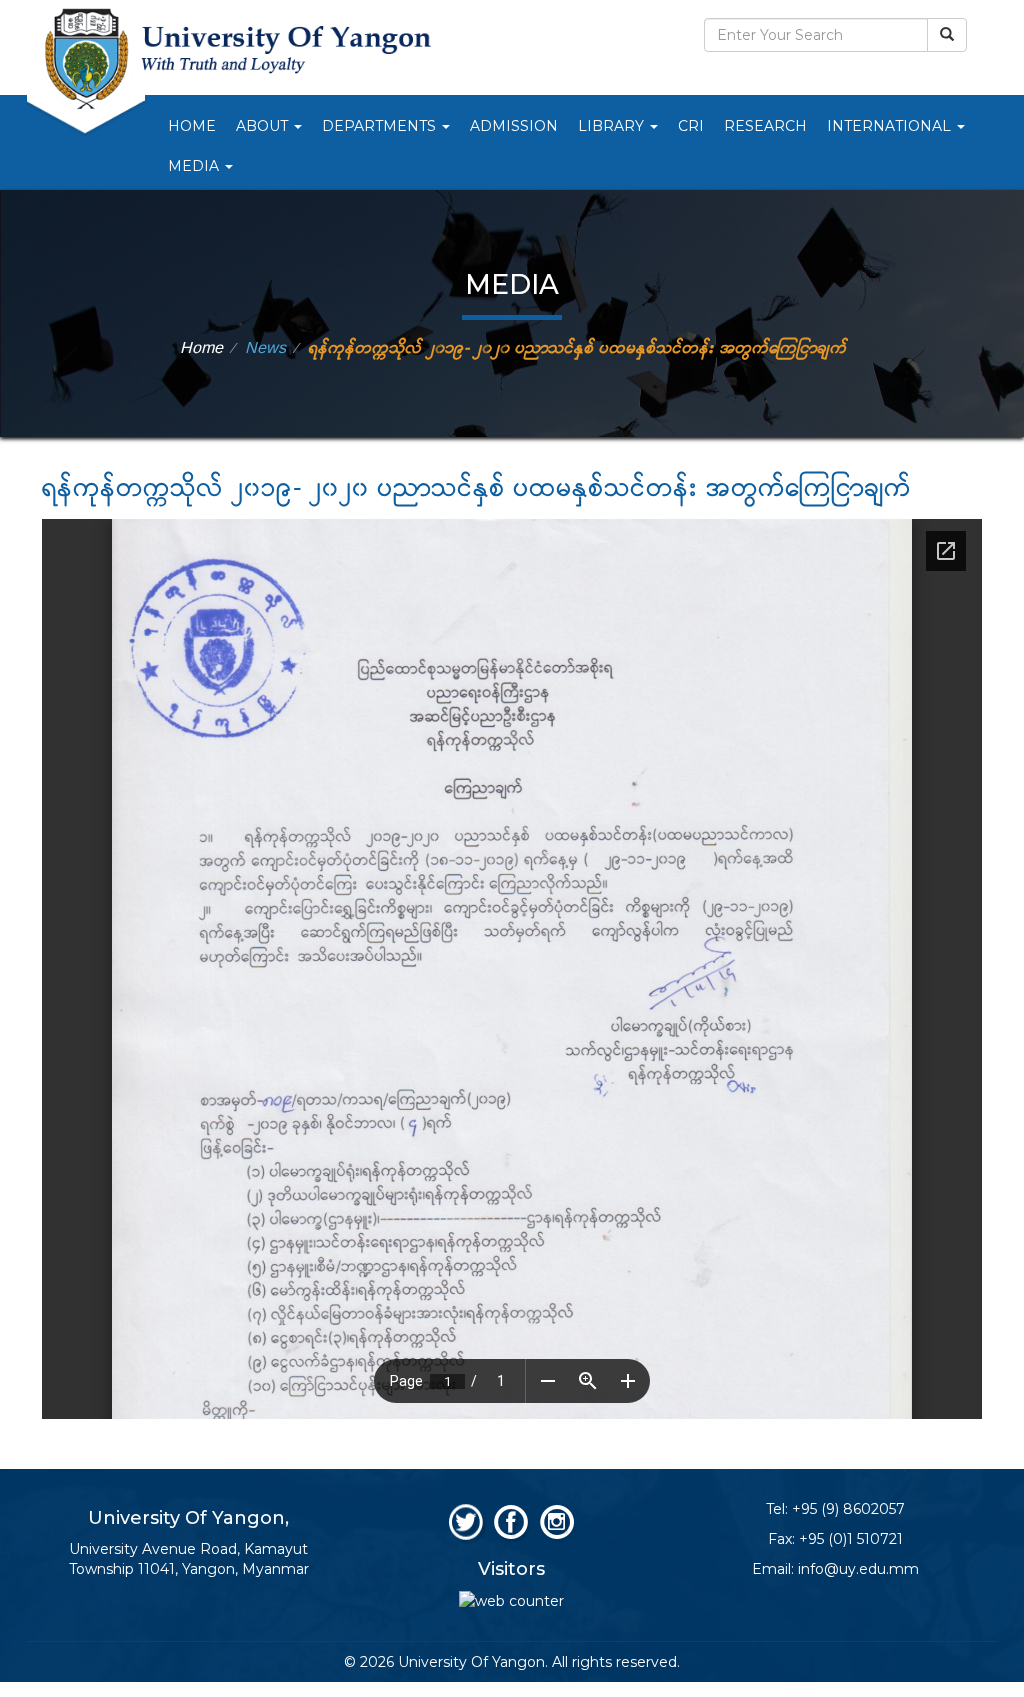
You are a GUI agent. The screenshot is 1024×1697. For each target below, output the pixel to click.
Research (765, 126)
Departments (381, 126)
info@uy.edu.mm (858, 1569)
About (264, 126)
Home (192, 126)
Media (195, 166)
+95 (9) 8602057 (848, 1509)
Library (613, 126)
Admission (514, 126)
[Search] (947, 35)
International (891, 126)
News (265, 348)
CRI (691, 126)
